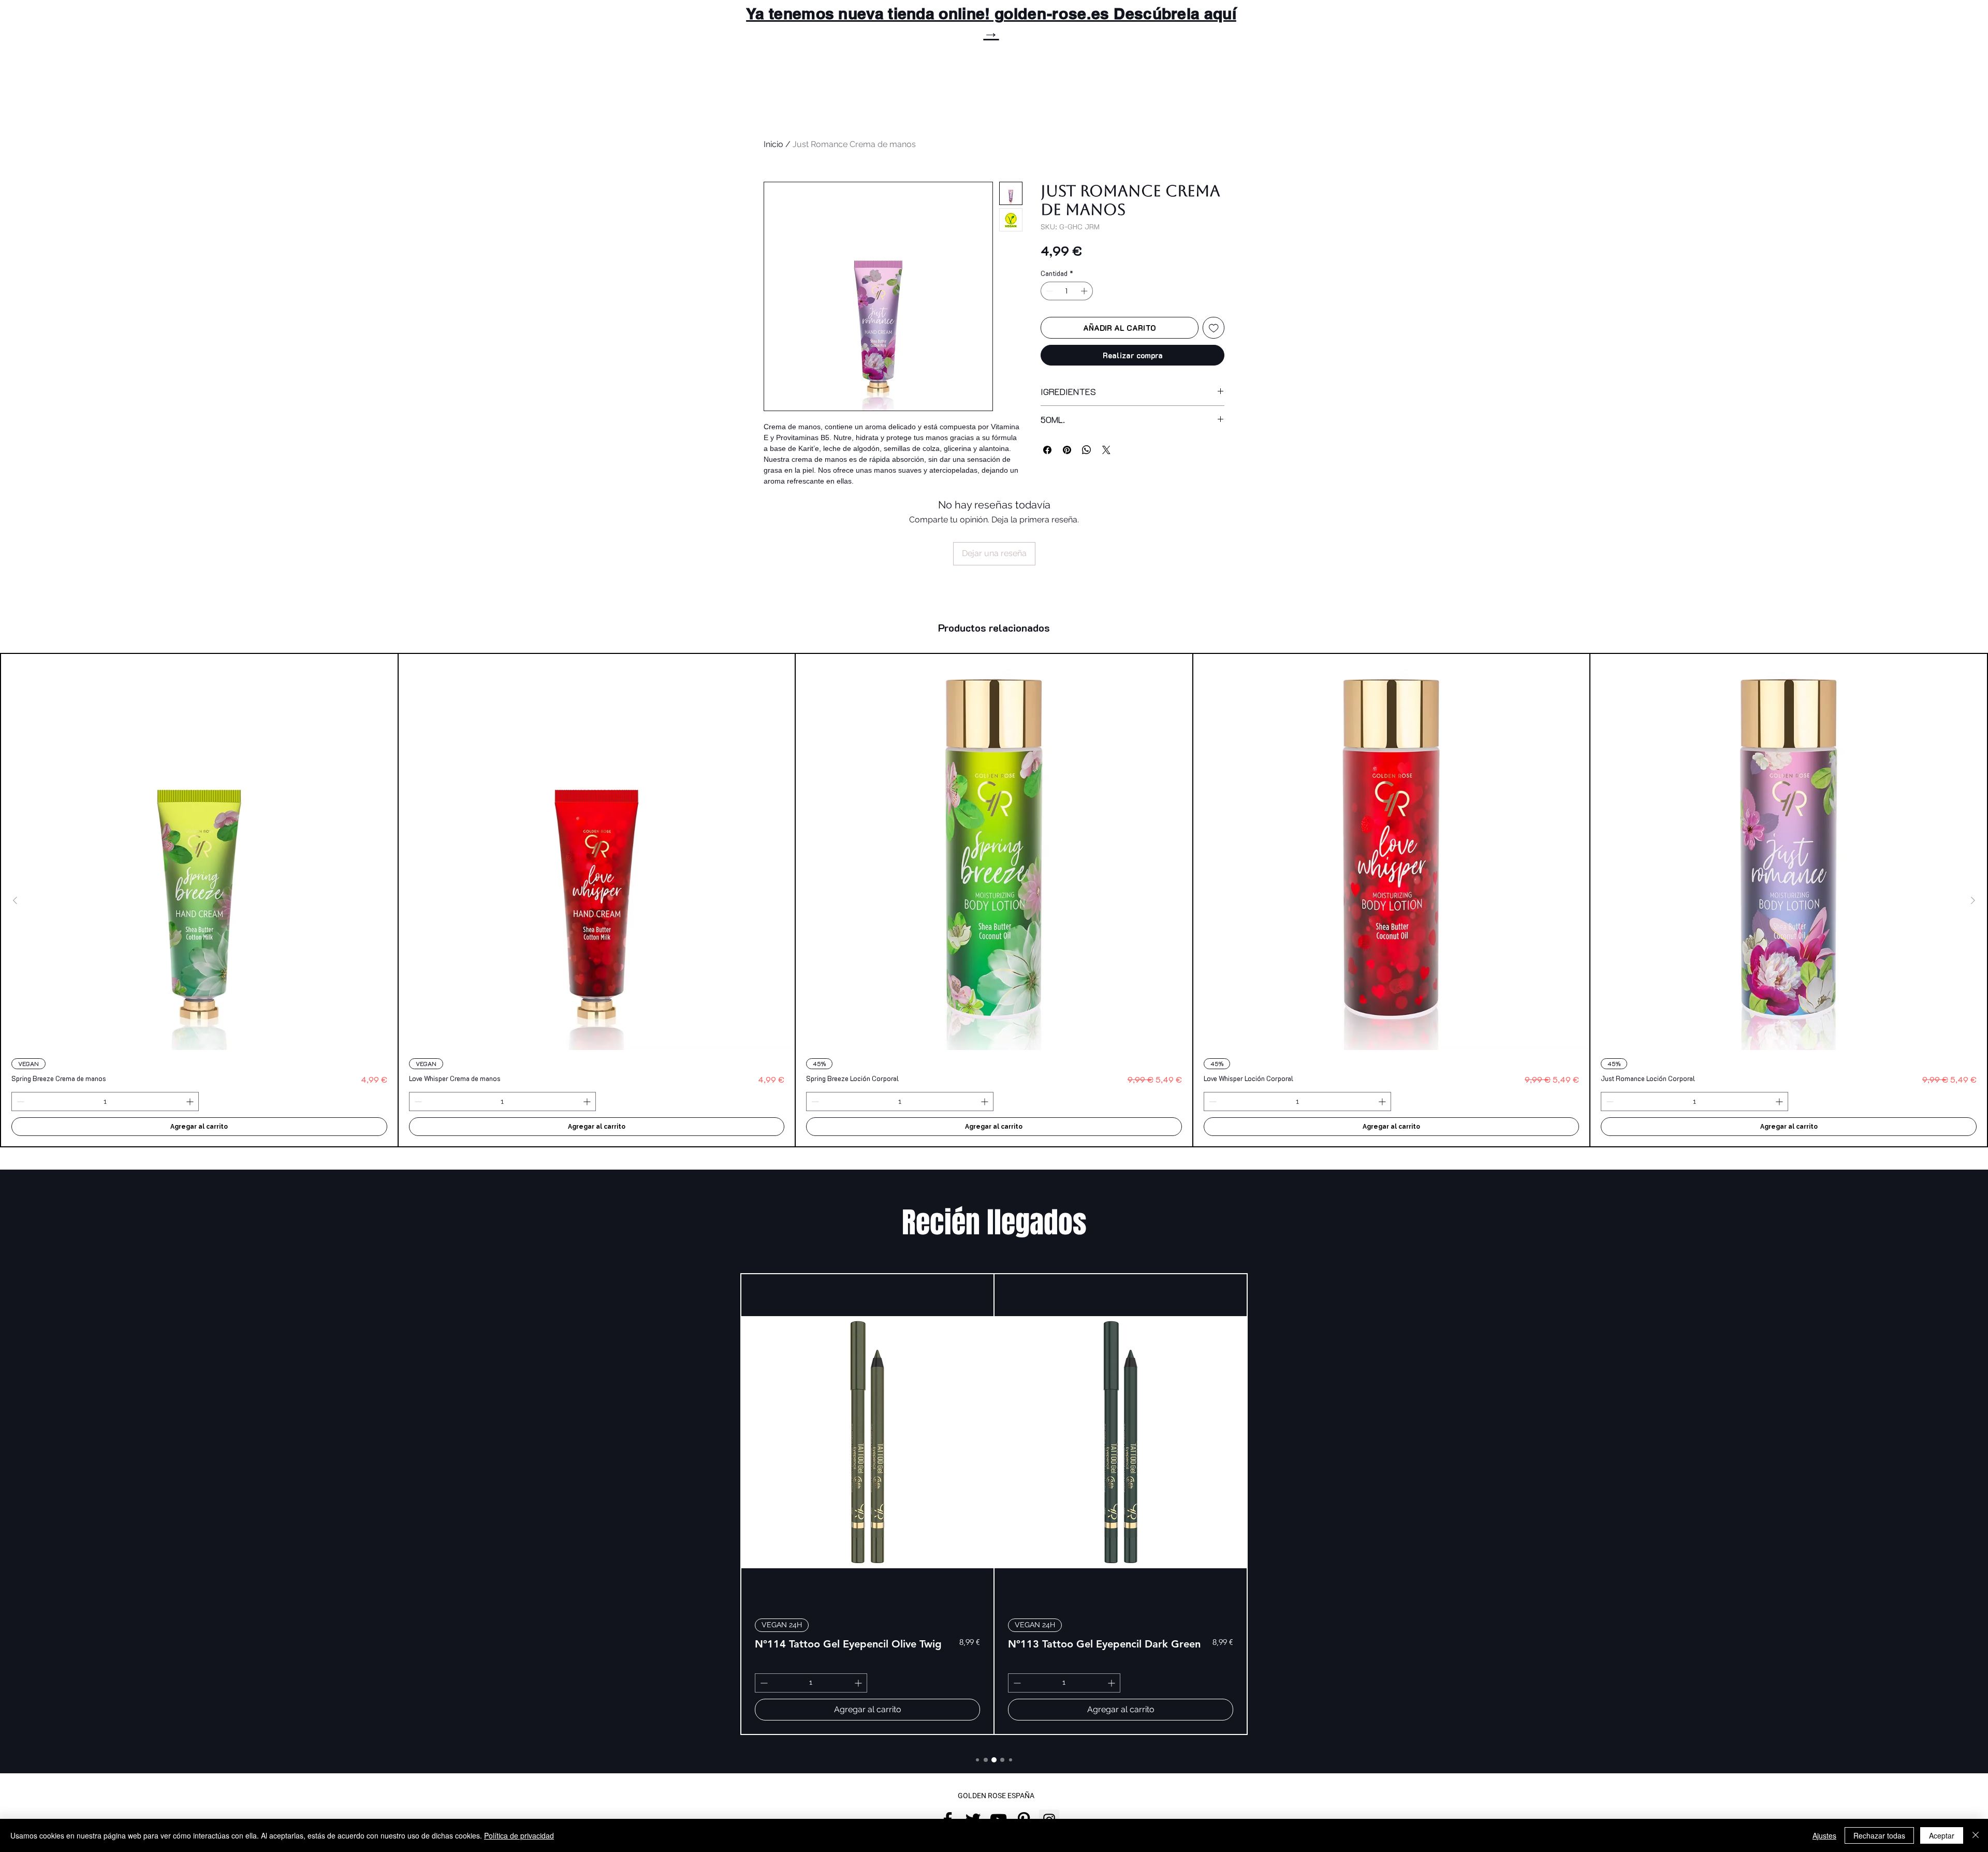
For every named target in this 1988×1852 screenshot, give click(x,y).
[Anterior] (15, 900)
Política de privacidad (519, 1835)
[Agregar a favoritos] (1214, 328)
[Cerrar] (1976, 1835)
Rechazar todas (1879, 1835)
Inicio (773, 144)
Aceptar (1942, 1835)
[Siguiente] (1973, 900)
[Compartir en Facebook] (1047, 450)
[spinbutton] (1067, 291)
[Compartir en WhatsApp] (1087, 450)
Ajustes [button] (1824, 1835)
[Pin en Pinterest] (1067, 450)
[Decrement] (1048, 291)
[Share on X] (1106, 450)
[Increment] (1085, 291)
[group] (994, 900)
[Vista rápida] (199, 852)
